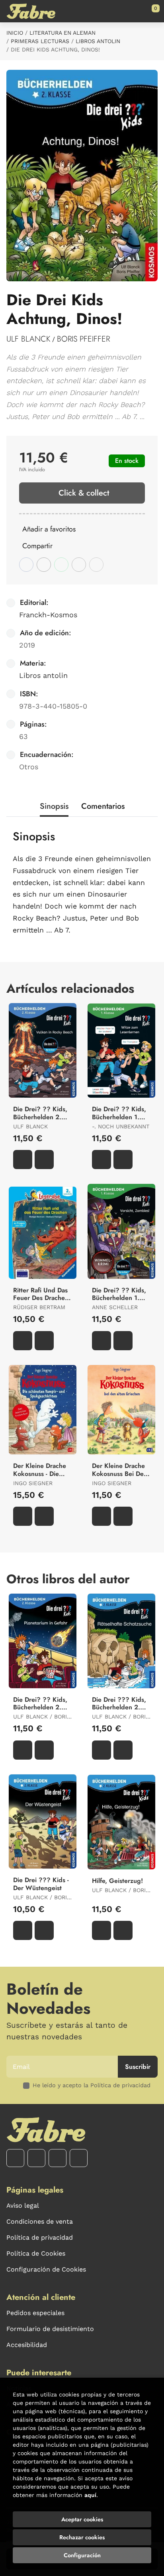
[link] (44, 1160)
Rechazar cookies (82, 2537)
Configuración (82, 2555)
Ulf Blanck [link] (28, 339)
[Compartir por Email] (79, 565)
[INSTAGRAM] (36, 2158)
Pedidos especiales (35, 2313)
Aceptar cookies (82, 2519)
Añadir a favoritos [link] (49, 529)
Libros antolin (98, 41)
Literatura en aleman (62, 33)
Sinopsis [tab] (54, 806)
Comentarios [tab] (103, 806)
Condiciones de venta (40, 2221)
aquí (90, 2495)
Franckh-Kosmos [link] (48, 615)
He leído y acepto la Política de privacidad (92, 2085)
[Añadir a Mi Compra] (23, 1160)
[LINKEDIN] (79, 2158)
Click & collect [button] (84, 493)
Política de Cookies (36, 2253)
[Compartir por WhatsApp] (61, 565)
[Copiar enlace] (96, 565)
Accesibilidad (27, 2345)
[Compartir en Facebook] (26, 565)
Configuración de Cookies (46, 2269)
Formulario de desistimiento (50, 2329)
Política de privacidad (40, 2237)
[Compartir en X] (44, 565)
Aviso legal (23, 2206)
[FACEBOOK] (15, 2158)
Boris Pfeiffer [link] (83, 339)
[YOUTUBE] (58, 2158)
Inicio (15, 33)
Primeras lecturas (40, 41)
